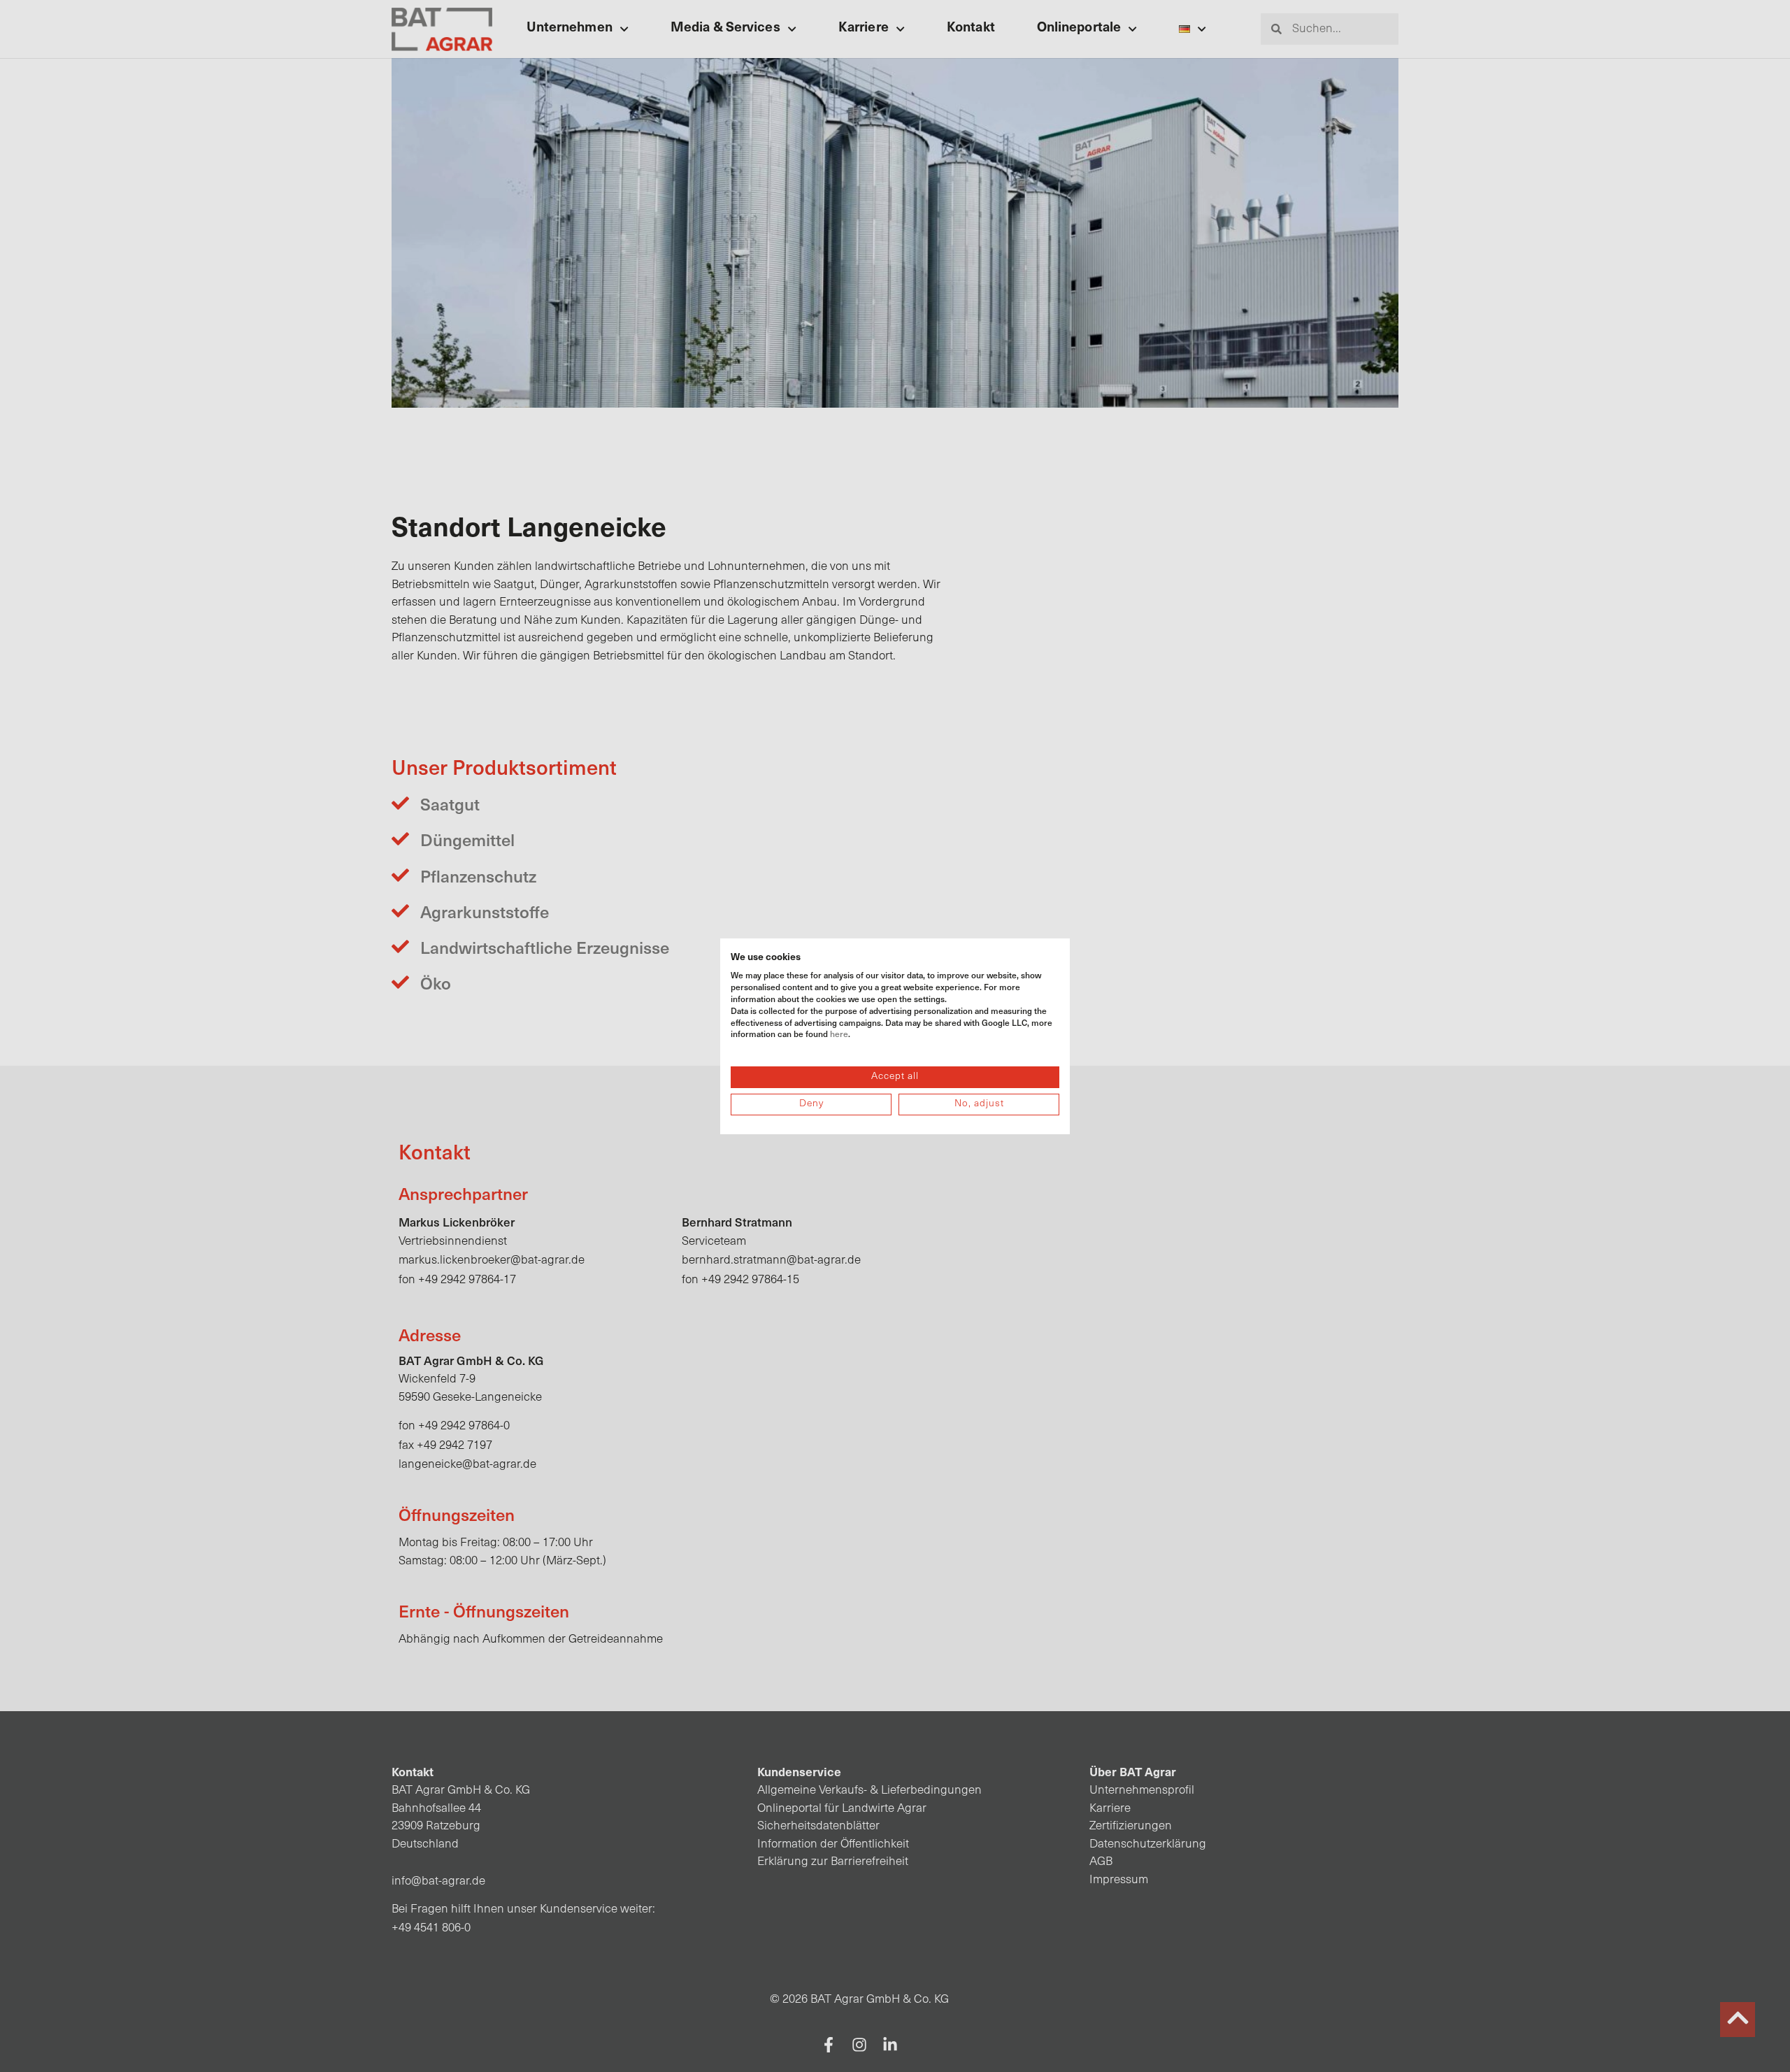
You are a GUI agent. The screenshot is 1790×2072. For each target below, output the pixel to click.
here (839, 1034)
